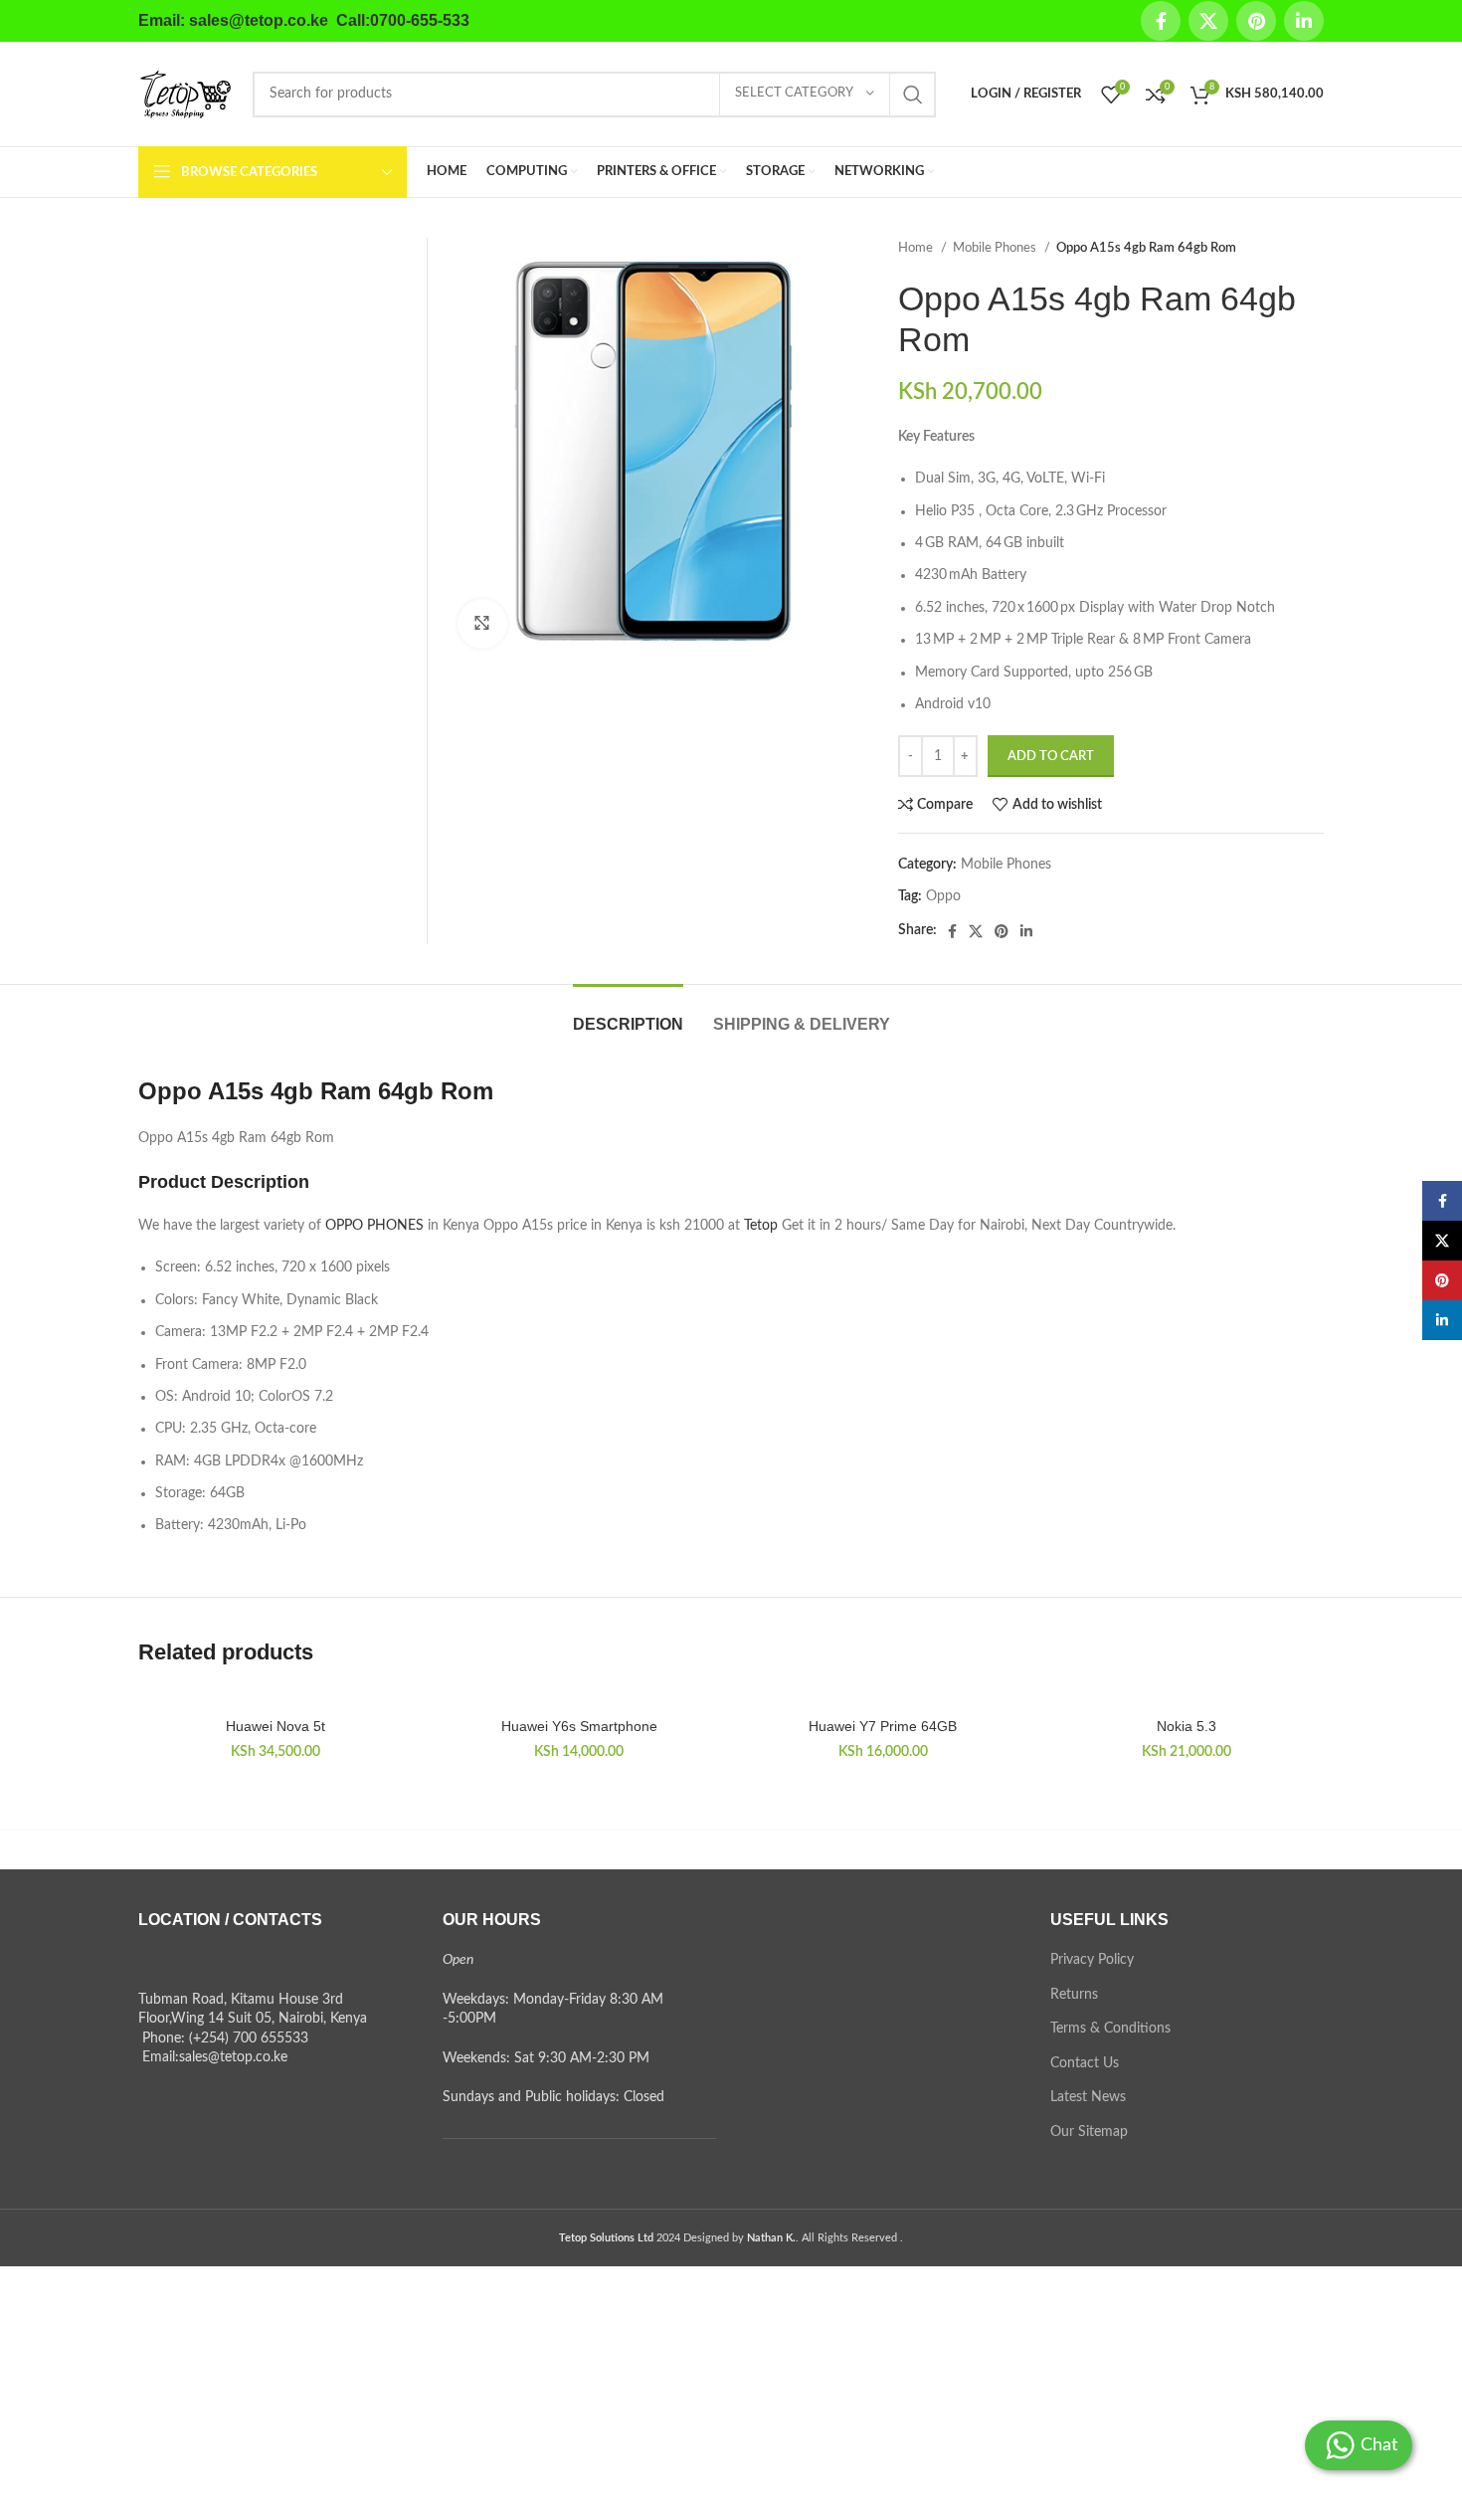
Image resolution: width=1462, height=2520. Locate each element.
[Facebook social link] (1161, 21)
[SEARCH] (913, 95)
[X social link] (1208, 21)
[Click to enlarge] (482, 624)
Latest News (1088, 2097)
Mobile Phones (996, 248)
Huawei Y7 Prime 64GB (883, 1726)
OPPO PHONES (374, 1226)
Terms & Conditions (1110, 2029)
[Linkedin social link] (1304, 21)
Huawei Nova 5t (275, 1726)
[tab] (628, 1014)
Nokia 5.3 (1187, 1726)
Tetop (761, 1226)
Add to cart (1051, 757)
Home (917, 248)
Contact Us (1085, 2063)
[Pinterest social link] (1256, 21)
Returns (1074, 1995)
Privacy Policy (1092, 1960)
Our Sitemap (1089, 2132)
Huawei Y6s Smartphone (579, 1726)
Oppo (943, 896)
